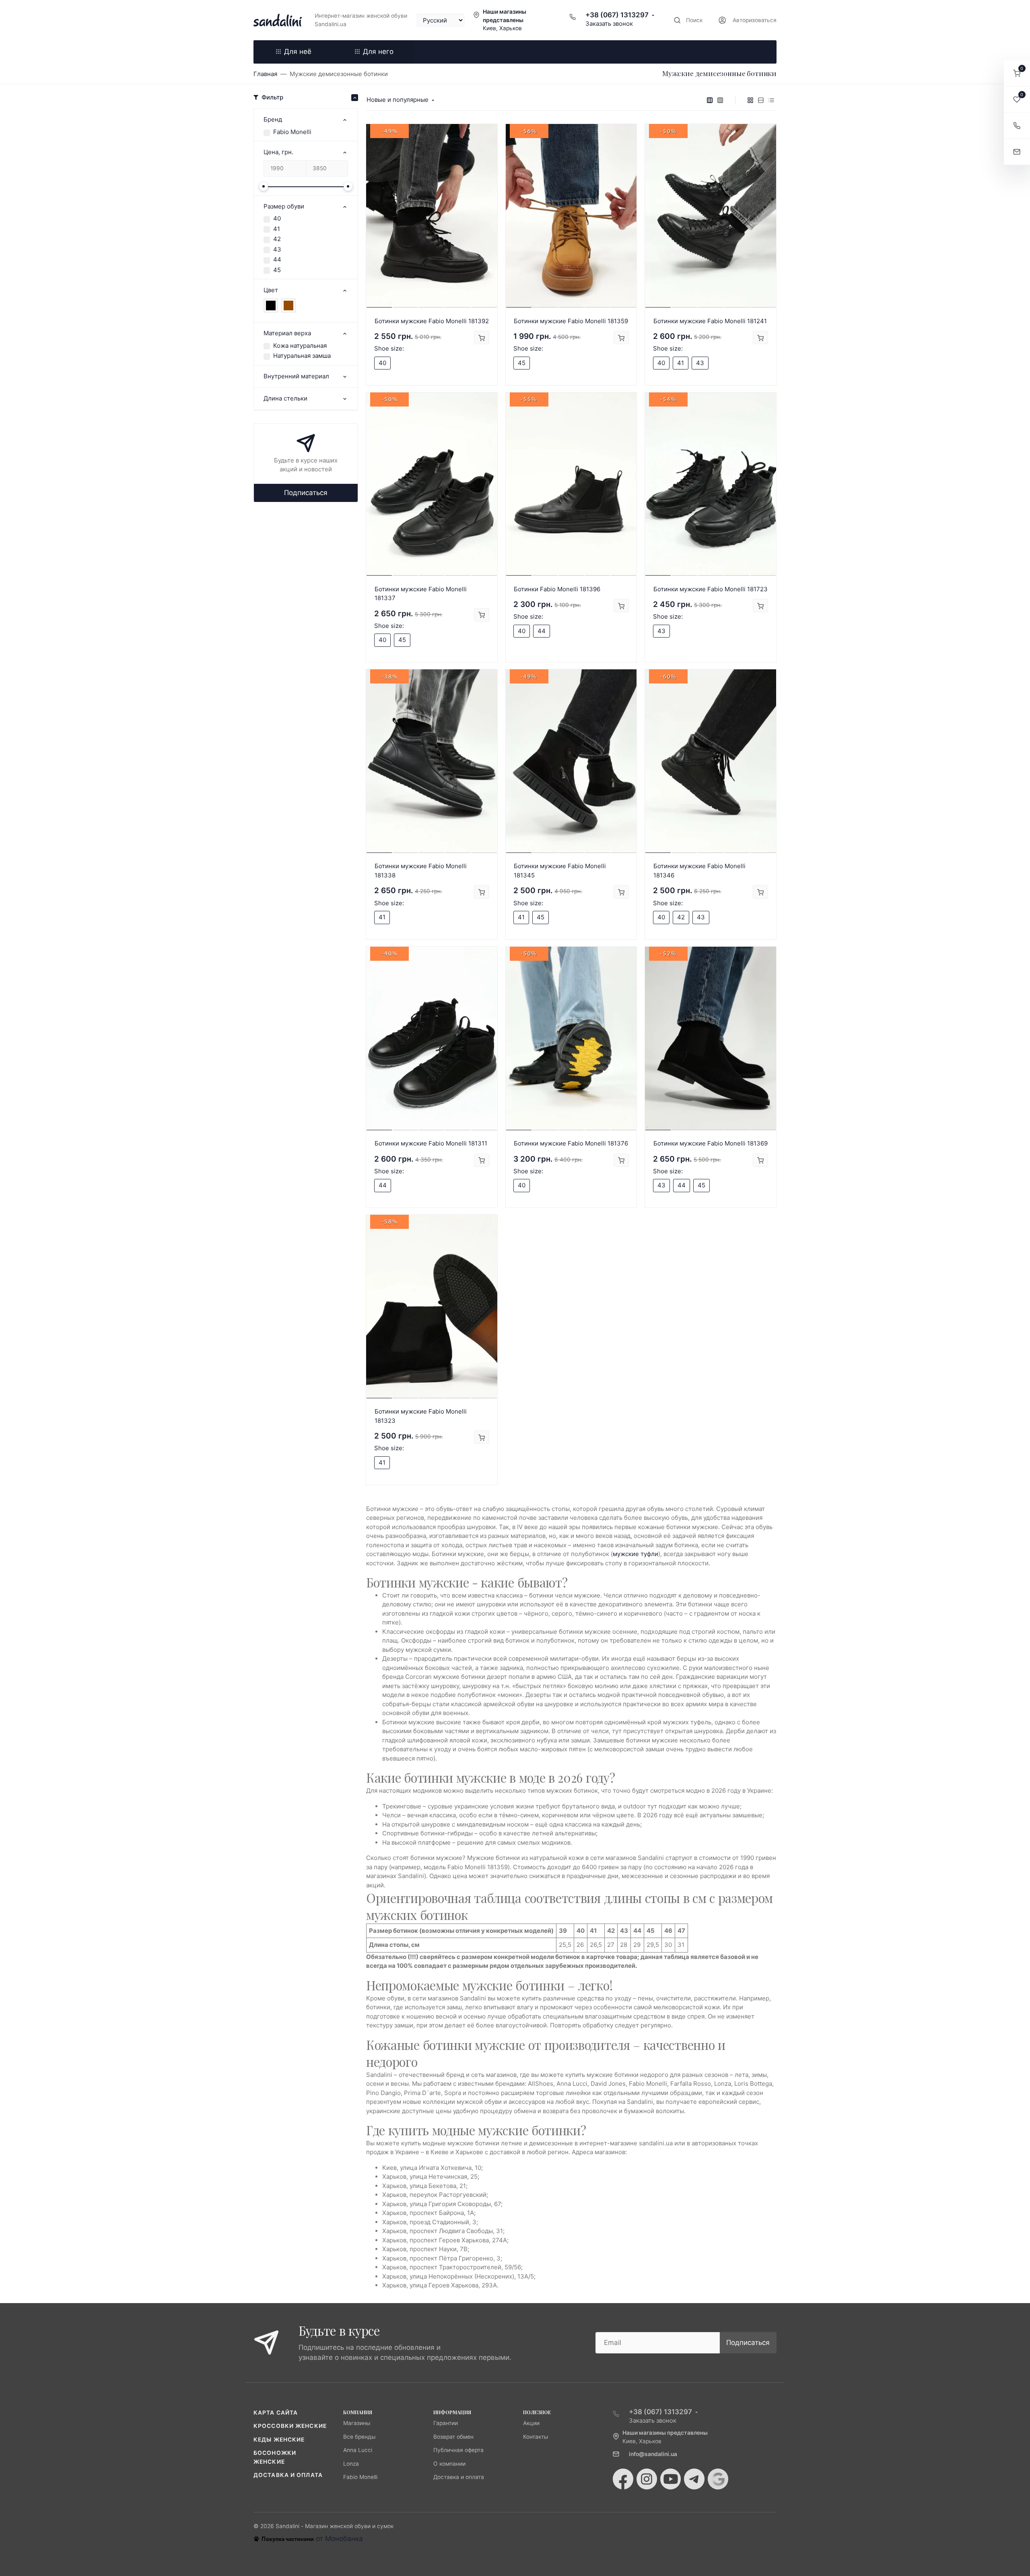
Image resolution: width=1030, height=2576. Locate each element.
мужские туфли (636, 1554)
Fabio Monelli (292, 132)
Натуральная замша (302, 356)
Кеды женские (279, 2440)
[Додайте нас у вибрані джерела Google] (718, 2479)
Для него (378, 52)
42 (277, 239)
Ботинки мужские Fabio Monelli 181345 (560, 871)
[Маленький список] (710, 100)
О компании (449, 2464)
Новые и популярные (398, 100)
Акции (531, 2423)
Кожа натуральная (300, 346)
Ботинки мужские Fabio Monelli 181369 (711, 1143)
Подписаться (306, 493)
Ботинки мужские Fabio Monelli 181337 (421, 594)
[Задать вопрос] (1017, 152)
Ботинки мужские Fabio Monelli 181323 (421, 1416)
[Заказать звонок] (1017, 126)
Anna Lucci (358, 2450)
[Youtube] (671, 2479)
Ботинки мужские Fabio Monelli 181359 (571, 321)
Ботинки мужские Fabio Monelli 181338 (421, 871)
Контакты (536, 2437)
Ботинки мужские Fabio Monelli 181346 (699, 871)
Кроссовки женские (290, 2426)
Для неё (298, 52)
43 (277, 249)
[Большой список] (720, 100)
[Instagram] (647, 2479)
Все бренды (359, 2437)
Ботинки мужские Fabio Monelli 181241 (710, 321)
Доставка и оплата (288, 2475)
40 (277, 218)
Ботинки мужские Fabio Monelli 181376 (571, 1143)
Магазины (357, 2423)
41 (277, 229)
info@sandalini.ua (653, 2454)
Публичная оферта (458, 2450)
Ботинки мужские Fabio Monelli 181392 (432, 321)
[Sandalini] (278, 20)
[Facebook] (623, 2479)
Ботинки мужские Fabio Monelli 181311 (431, 1143)
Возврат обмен (453, 2437)
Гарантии (446, 2423)
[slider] (264, 186)
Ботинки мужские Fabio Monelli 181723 (711, 589)
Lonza (351, 2464)
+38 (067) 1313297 (617, 15)
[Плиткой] (750, 100)
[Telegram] (694, 2479)
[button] (1017, 73)
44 (277, 259)
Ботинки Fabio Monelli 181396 (557, 589)
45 (277, 270)
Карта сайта (276, 2413)
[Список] (761, 100)
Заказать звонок (609, 24)
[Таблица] (771, 100)
